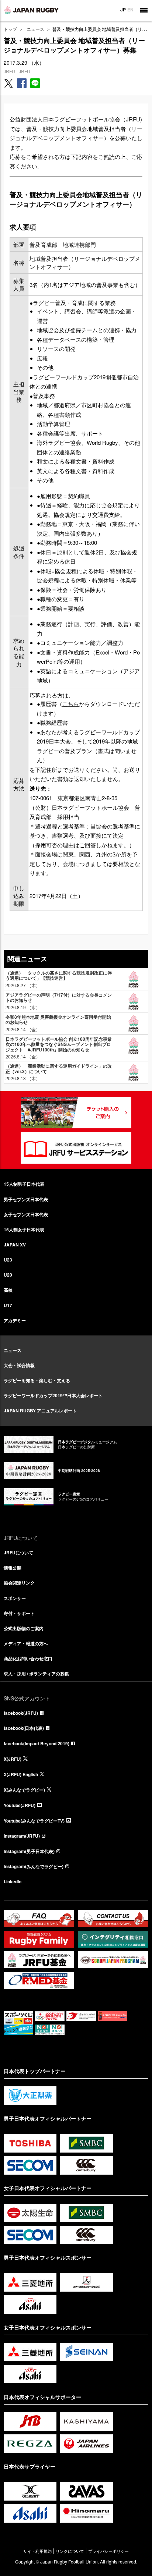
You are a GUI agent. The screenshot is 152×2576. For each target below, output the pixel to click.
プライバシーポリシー (108, 2551)
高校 (8, 1290)
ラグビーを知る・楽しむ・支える (37, 1380)
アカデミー (15, 1320)
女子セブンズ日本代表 (26, 1214)
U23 (8, 1260)
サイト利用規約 (37, 2551)
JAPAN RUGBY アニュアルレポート (40, 1411)
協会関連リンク (19, 1583)
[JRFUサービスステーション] (76, 1148)
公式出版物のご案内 (24, 1628)
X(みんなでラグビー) (24, 1790)
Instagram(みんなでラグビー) (34, 1866)
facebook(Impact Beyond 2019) (37, 1743)
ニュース (35, 29)
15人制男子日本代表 (24, 1184)
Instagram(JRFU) (22, 1836)
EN (130, 10)
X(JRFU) (13, 1759)
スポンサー (15, 1598)
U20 (8, 1275)
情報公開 (13, 1568)
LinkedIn (13, 1881)
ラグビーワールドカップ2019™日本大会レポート (53, 1395)
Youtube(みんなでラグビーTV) (34, 1821)
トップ (10, 29)
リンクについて (70, 2551)
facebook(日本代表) (24, 1728)
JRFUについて (18, 1553)
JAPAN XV (15, 1245)
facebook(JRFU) (21, 1713)
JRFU (9, 71)
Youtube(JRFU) (20, 1805)
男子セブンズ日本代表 (26, 1199)
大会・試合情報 (19, 1365)
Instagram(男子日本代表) (29, 1851)
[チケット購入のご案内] (76, 1113)
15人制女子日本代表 (24, 1230)
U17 (8, 1305)
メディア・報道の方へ (26, 1643)
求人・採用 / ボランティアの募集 (36, 1674)
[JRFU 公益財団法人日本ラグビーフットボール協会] (31, 10)
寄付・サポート (19, 1613)
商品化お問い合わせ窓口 (28, 1658)
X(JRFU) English (21, 1774)
